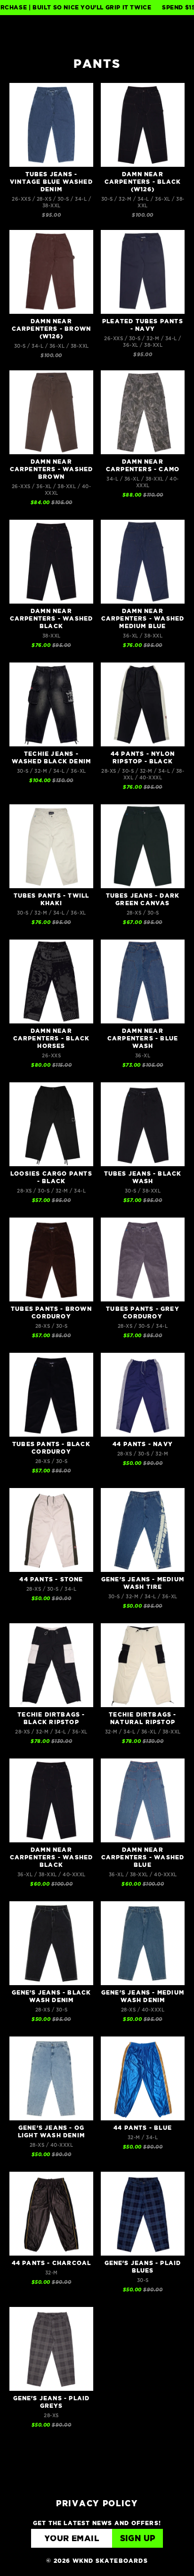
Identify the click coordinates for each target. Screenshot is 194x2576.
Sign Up (138, 2539)
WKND (97, 31)
